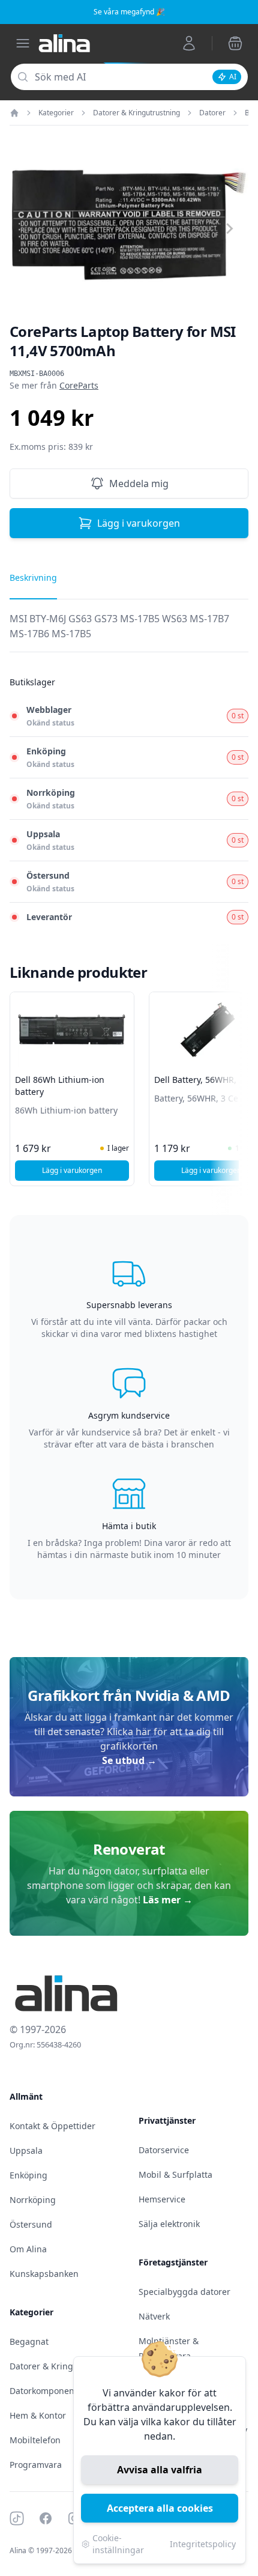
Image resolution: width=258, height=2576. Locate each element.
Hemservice (162, 2199)
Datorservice (164, 2150)
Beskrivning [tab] (33, 577)
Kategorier (56, 113)
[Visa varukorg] (235, 43)
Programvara (36, 2465)
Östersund (31, 2224)
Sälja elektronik (169, 2224)
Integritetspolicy (203, 2544)
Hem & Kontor (38, 2415)
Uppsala (26, 2150)
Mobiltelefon (35, 2440)
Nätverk (154, 2316)
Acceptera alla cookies (160, 2508)
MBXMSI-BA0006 (37, 374)
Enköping (28, 2175)
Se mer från (54, 385)
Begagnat (29, 2341)
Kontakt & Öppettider (52, 2126)
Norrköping (33, 2200)
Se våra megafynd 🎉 (129, 12)
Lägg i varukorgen (139, 523)
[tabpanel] (129, 632)
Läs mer (168, 1900)
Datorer (212, 113)
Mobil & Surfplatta (175, 2174)
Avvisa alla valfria (160, 2470)
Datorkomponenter (48, 2391)
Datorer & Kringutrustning (136, 113)
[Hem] (14, 113)
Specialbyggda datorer (184, 2292)
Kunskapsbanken (44, 2274)
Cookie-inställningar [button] (118, 2544)
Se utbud (129, 1760)
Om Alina (28, 2249)
